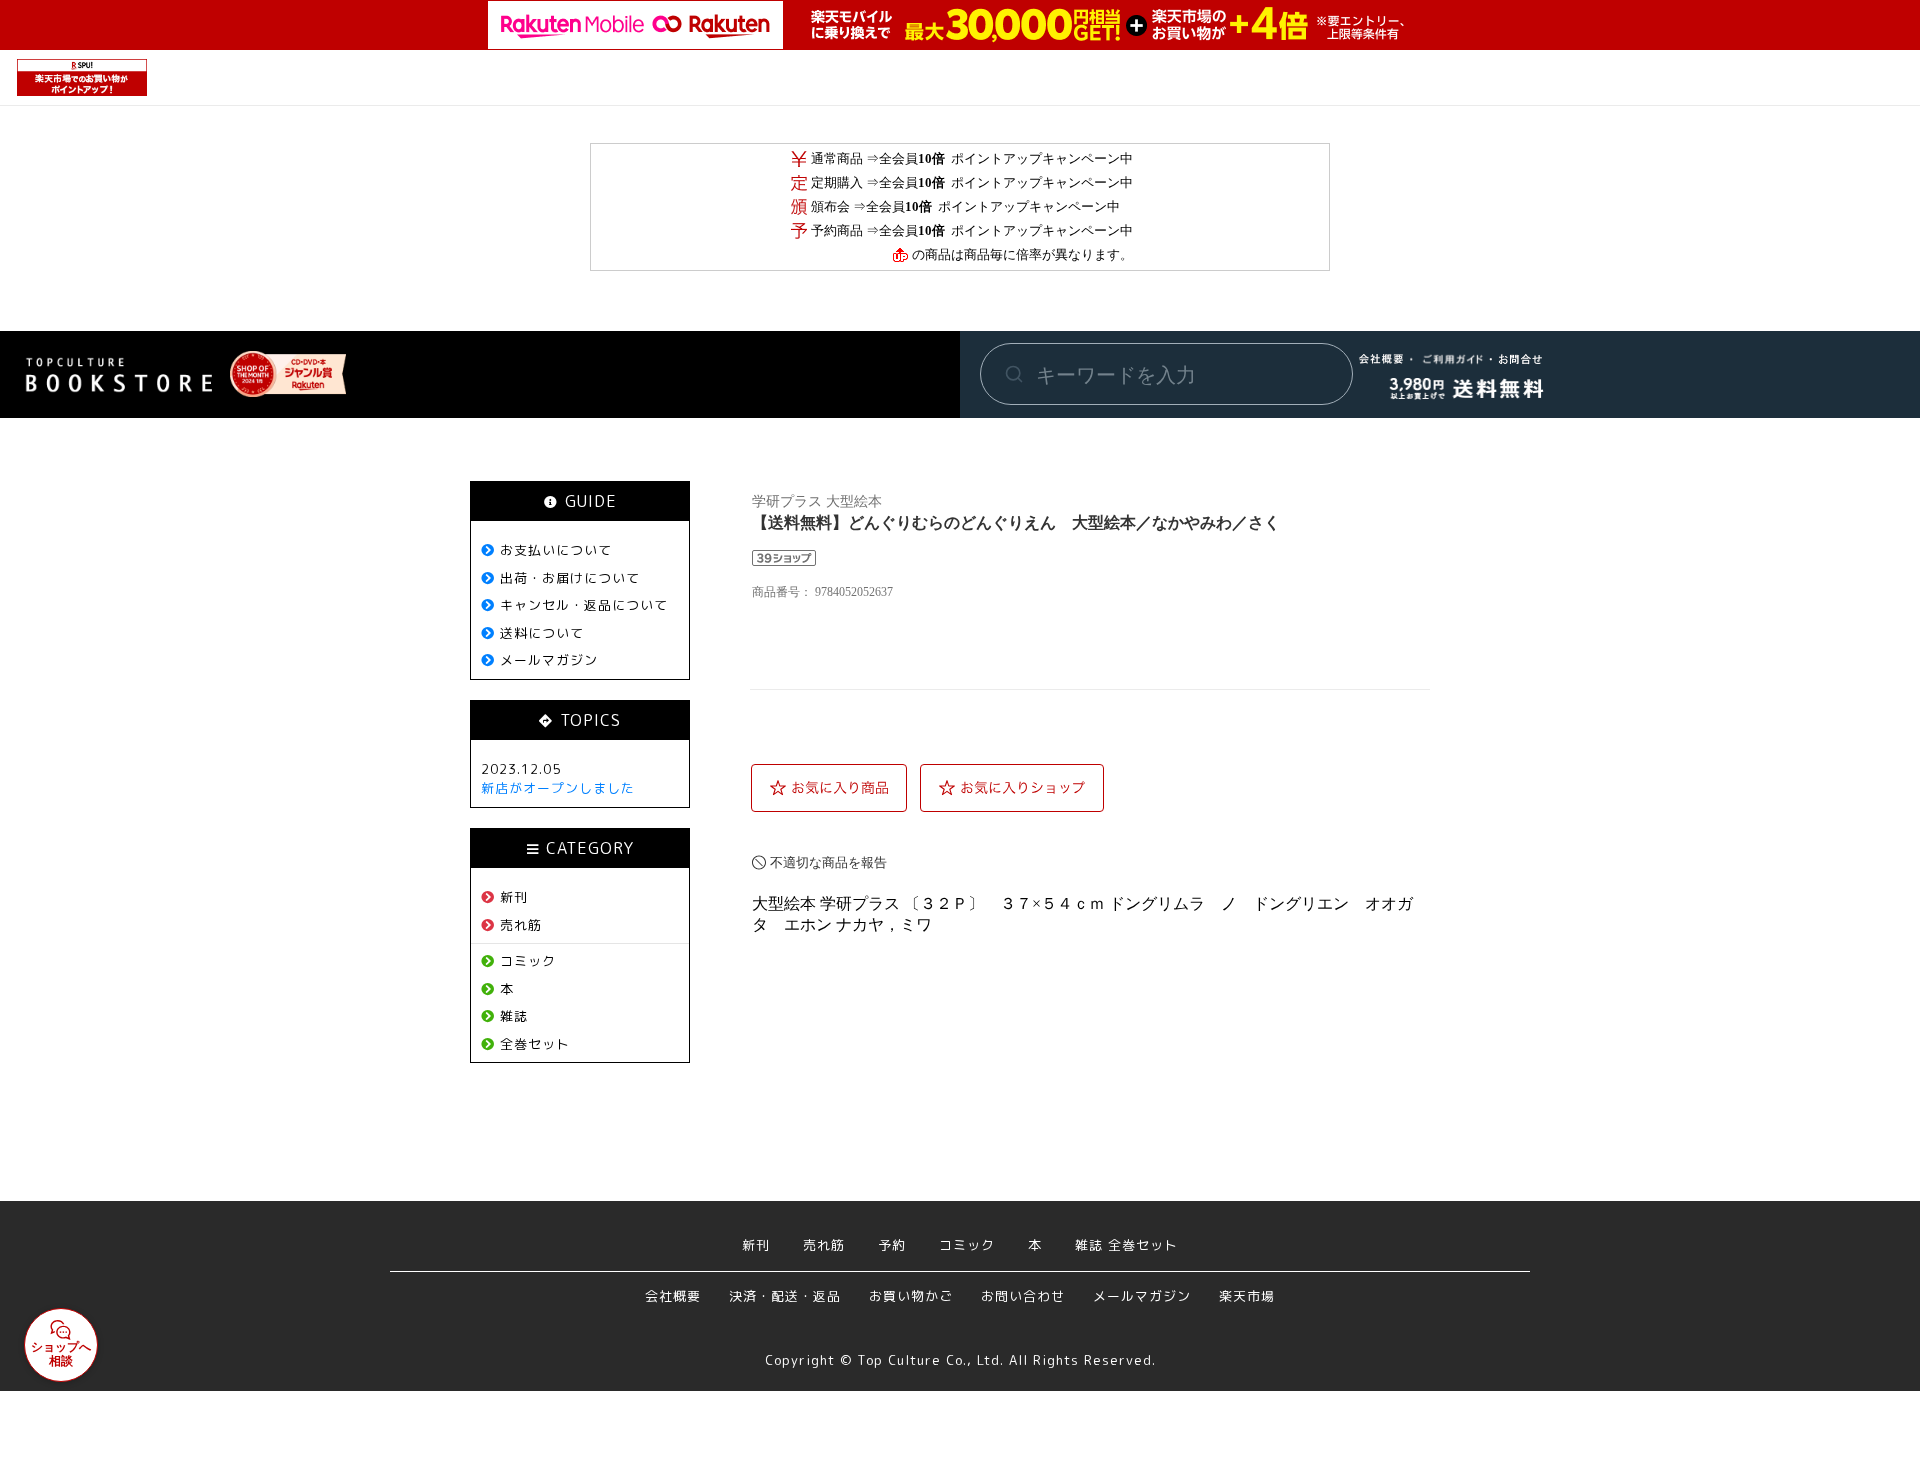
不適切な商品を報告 (828, 862)
